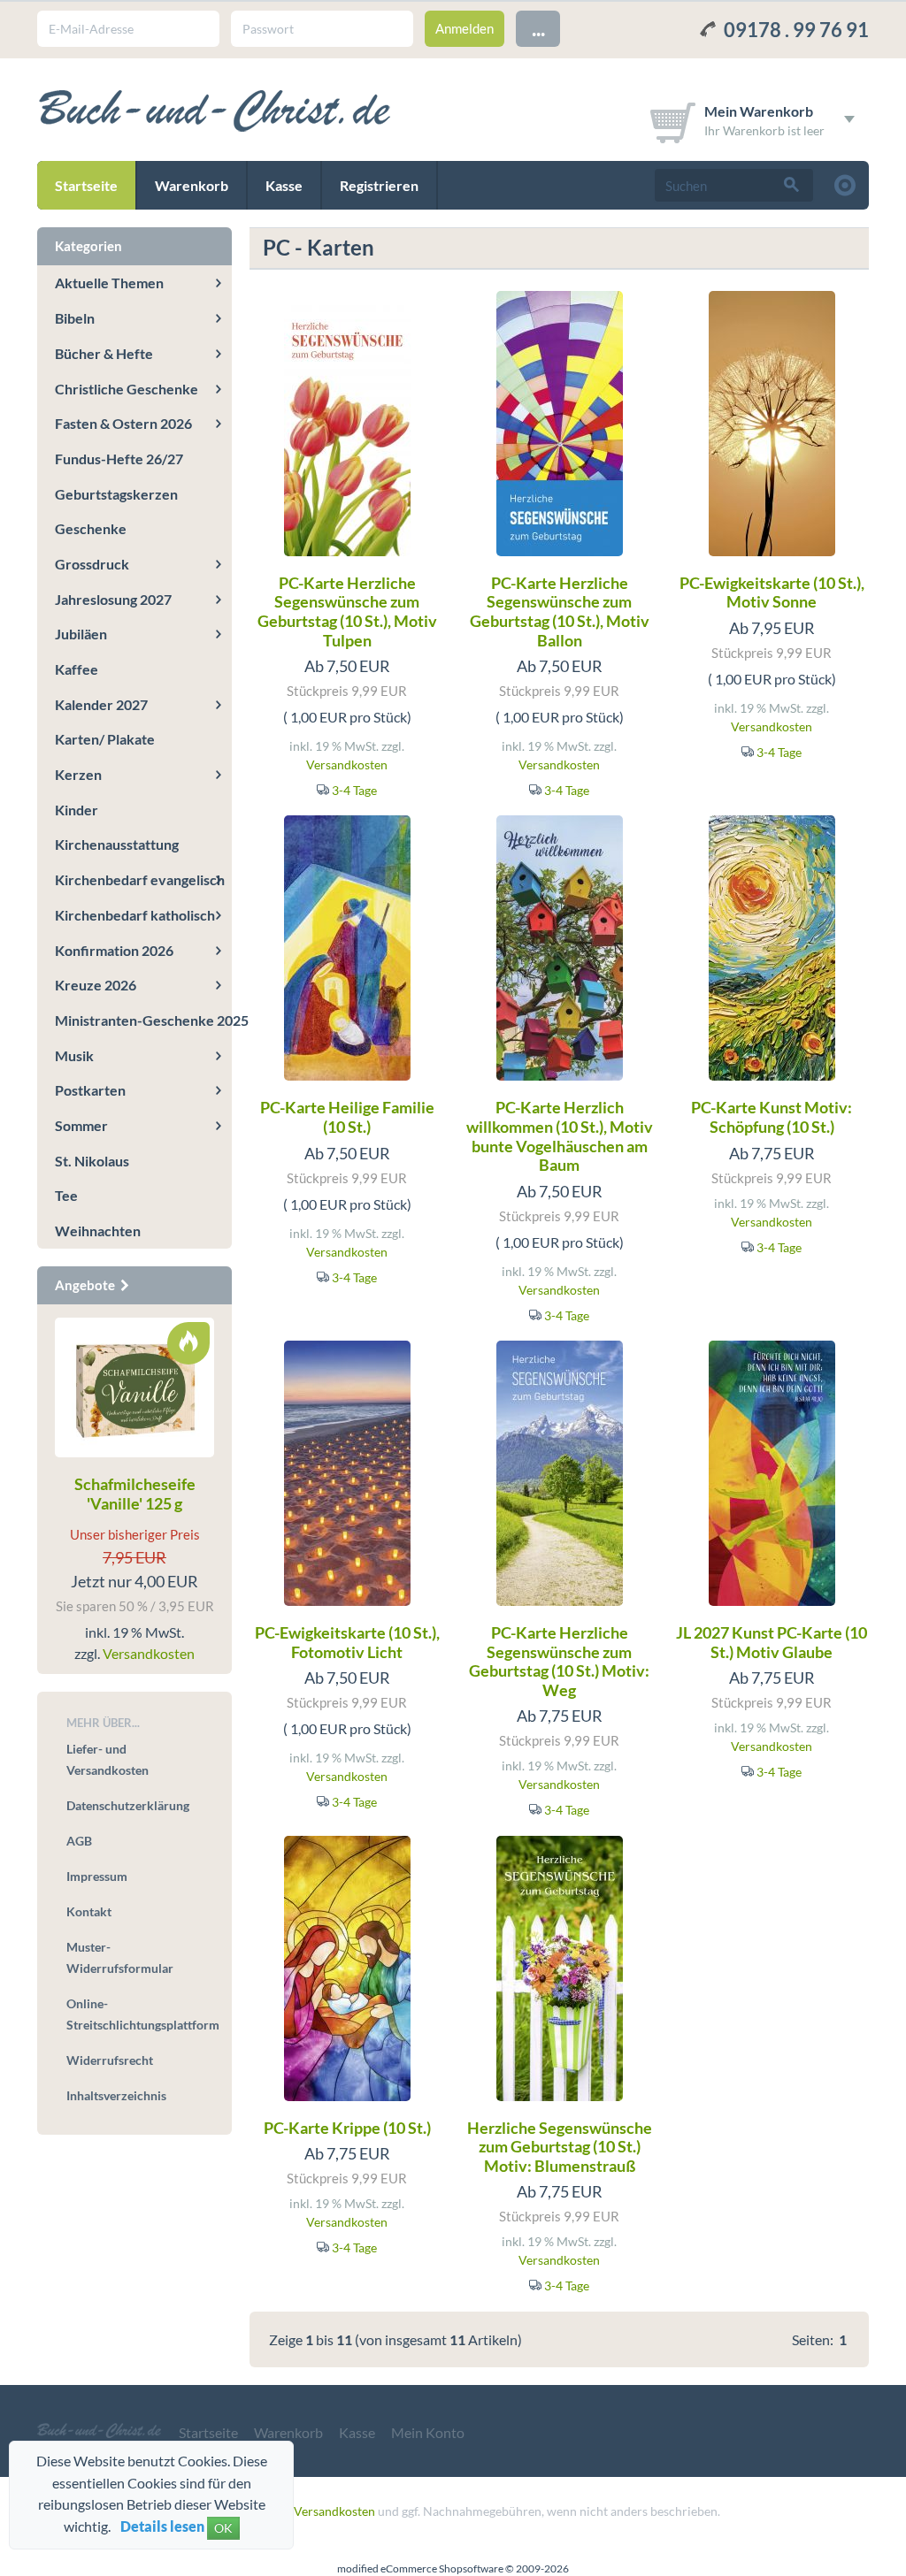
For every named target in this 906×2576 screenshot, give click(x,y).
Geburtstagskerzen (116, 494)
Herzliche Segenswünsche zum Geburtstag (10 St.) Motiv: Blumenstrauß (560, 2147)
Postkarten (90, 1090)
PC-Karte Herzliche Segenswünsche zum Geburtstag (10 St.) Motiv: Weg (559, 1661)
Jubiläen (81, 634)
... (538, 28)
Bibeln (75, 318)
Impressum (97, 1876)
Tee (66, 1195)
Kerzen (78, 774)
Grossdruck (92, 564)
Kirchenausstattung (117, 844)
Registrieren (379, 185)
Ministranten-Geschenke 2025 (143, 1020)
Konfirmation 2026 (114, 950)
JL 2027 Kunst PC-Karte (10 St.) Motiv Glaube (772, 1642)
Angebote (86, 1285)
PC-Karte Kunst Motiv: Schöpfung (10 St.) (772, 1117)
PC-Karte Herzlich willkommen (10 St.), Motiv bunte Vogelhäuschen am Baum (560, 1136)
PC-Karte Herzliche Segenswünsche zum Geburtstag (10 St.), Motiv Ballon (560, 612)
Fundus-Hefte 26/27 (119, 459)
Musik (74, 1055)
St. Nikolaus (92, 1161)
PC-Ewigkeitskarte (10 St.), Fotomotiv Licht (347, 1642)
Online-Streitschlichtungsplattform (140, 2014)
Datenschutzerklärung (128, 1805)
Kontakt (89, 1911)
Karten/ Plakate (105, 739)
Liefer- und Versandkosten (107, 1759)
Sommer (81, 1125)
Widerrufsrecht (110, 2060)
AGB (79, 1841)
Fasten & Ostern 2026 (123, 423)
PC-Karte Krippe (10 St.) (347, 2128)
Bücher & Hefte (104, 353)
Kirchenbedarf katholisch (135, 915)
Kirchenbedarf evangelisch (140, 879)
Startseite (86, 185)
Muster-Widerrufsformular (120, 1957)
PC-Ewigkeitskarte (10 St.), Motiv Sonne (772, 592)
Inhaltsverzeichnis (116, 2095)
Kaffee (77, 669)
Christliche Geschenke (127, 389)
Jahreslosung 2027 (113, 599)
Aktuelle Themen (109, 283)
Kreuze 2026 (96, 985)
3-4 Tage (354, 790)
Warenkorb (192, 185)
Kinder (77, 810)
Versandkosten (347, 764)
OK (223, 2528)
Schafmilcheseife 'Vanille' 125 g (135, 1494)
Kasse (284, 185)
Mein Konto (428, 2432)
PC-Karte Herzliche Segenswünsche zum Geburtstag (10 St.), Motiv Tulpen (347, 612)
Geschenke (91, 528)
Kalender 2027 (101, 704)
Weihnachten (98, 1231)
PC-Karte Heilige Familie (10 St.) (347, 1117)
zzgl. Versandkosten (322, 2511)
